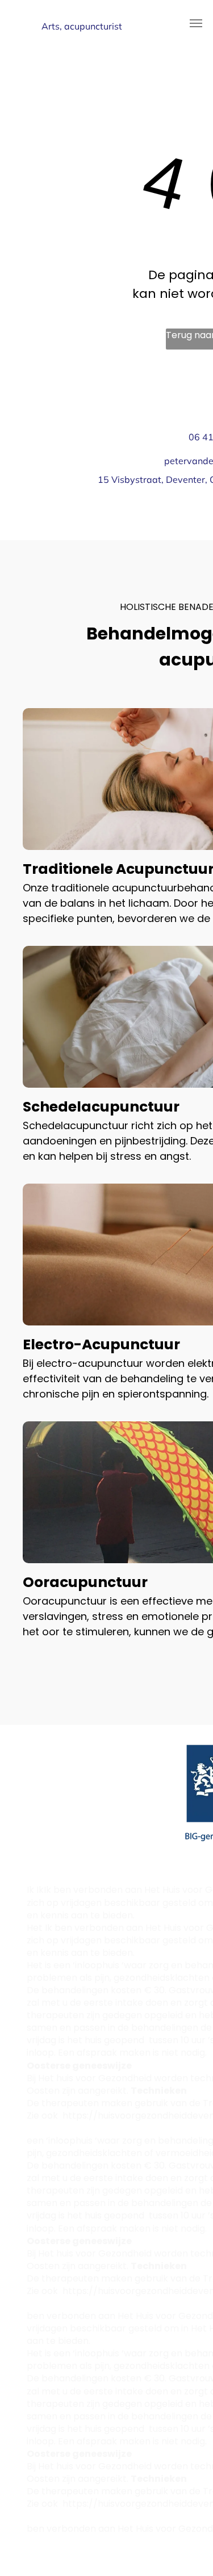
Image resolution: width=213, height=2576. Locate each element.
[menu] (196, 23)
